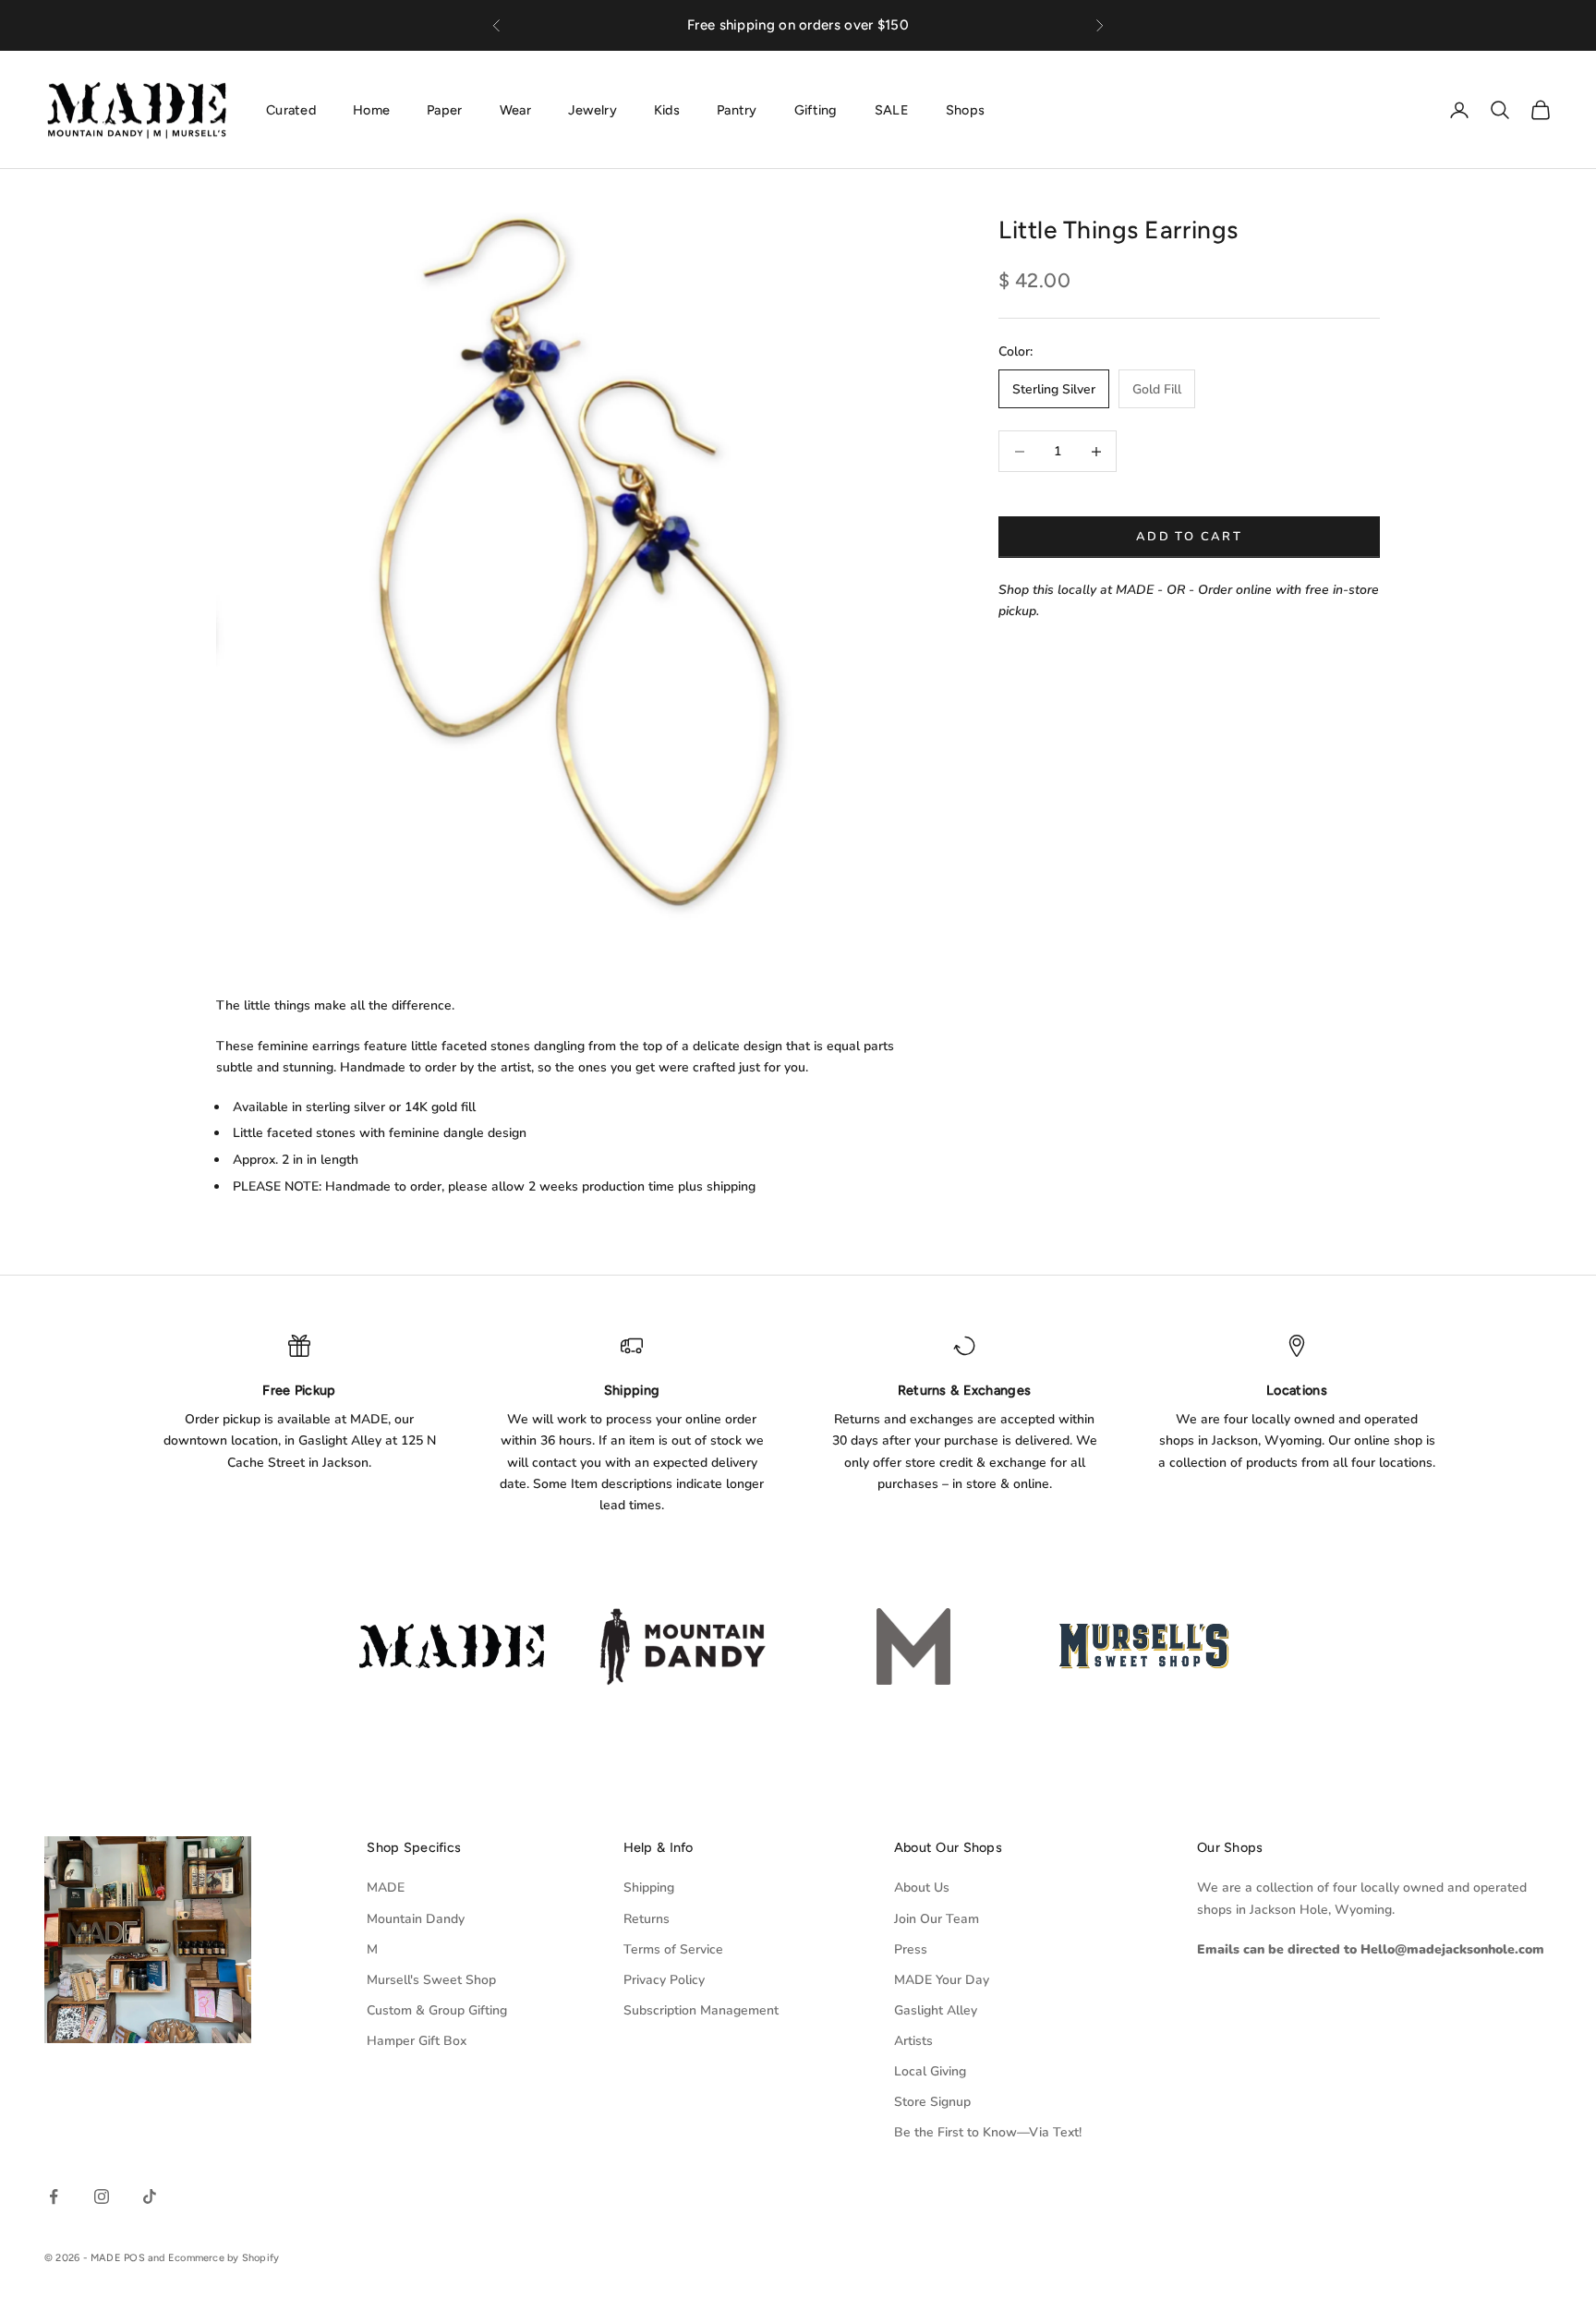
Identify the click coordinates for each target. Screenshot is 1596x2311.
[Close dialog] (985, 907)
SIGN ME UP (798, 1359)
